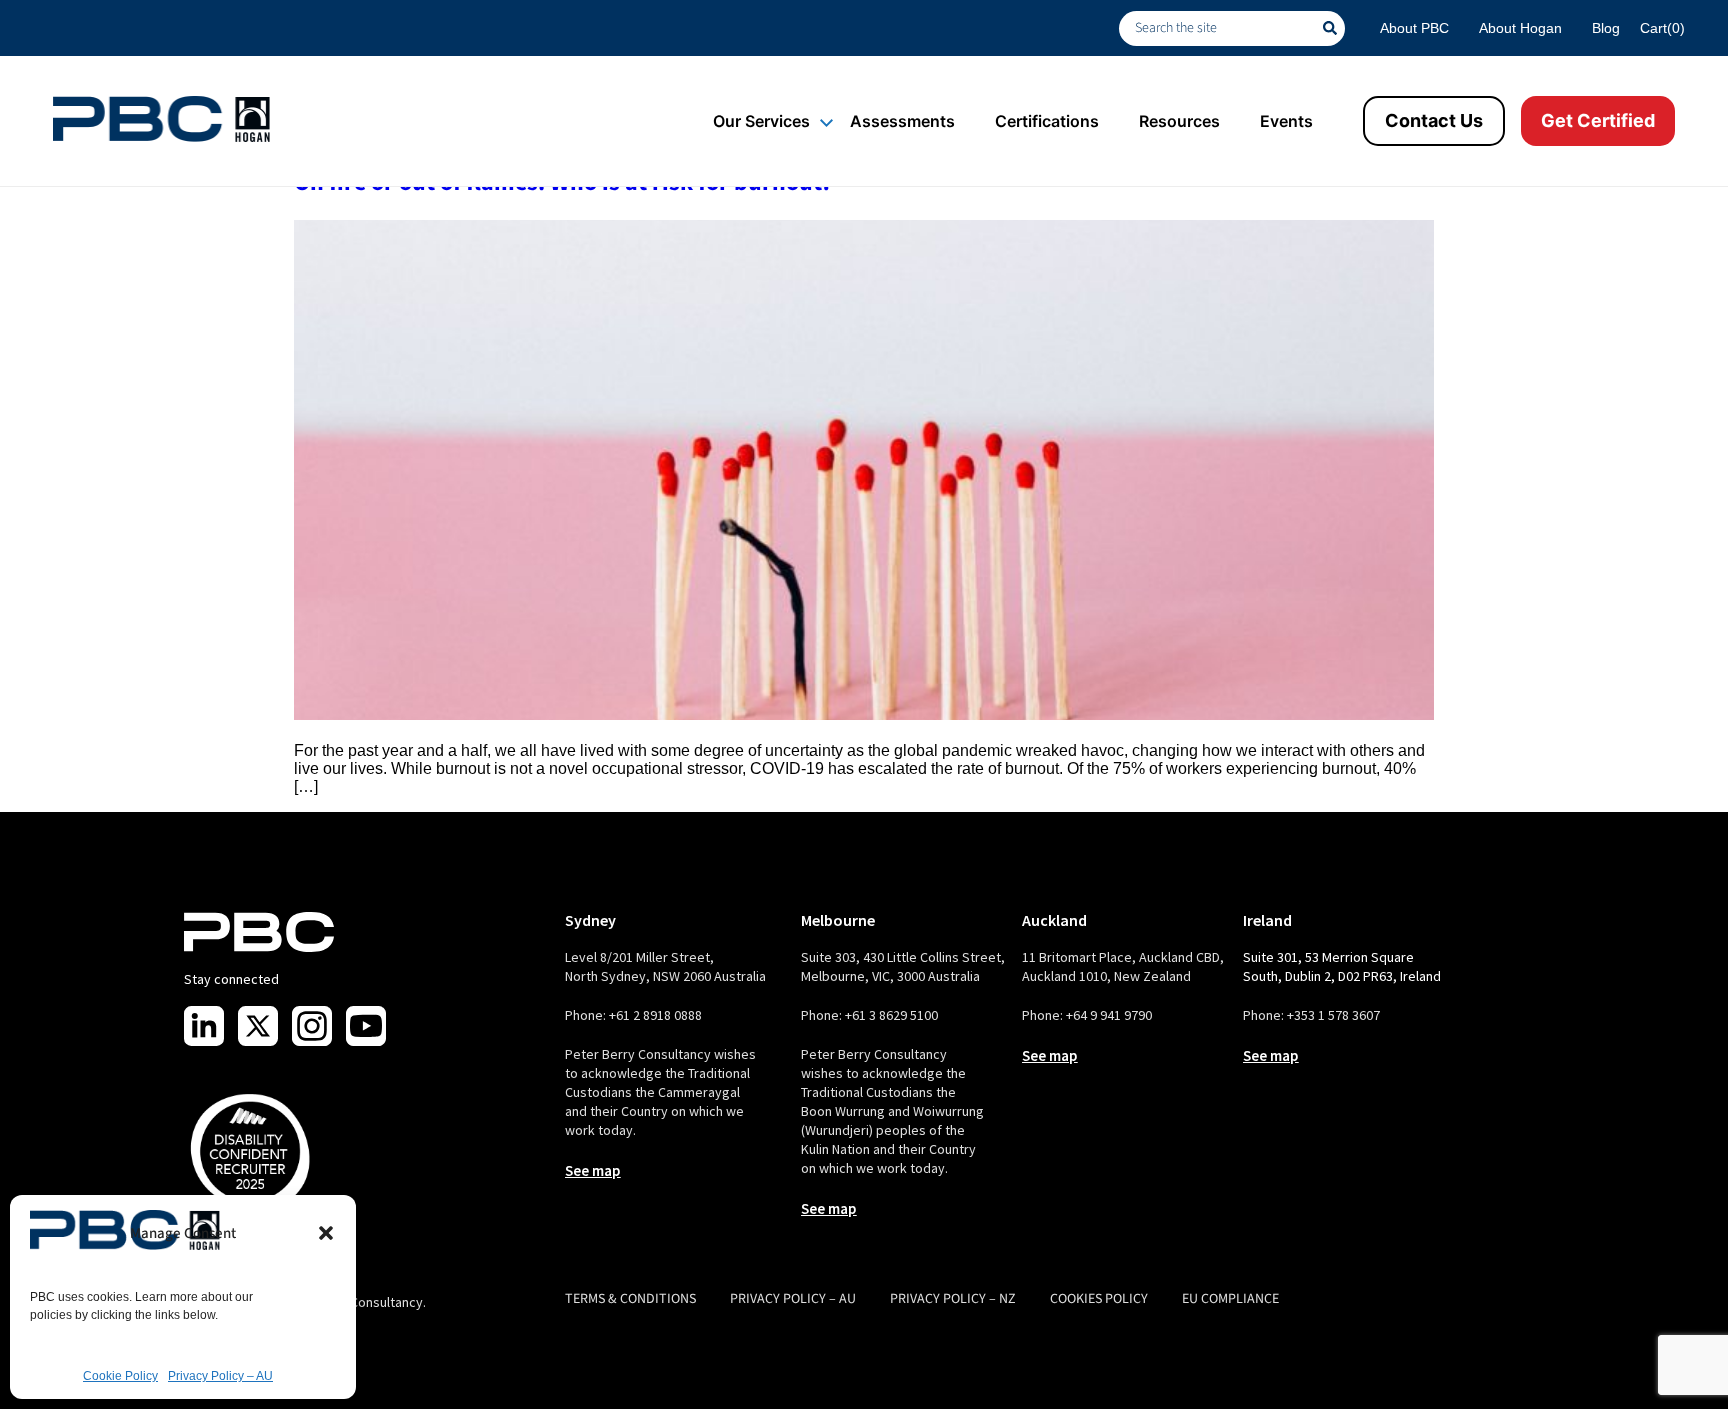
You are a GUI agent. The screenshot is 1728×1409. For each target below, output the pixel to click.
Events (1286, 121)
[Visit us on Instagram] (312, 1026)
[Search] (1334, 28)
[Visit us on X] (258, 1026)
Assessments (902, 121)
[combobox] (1221, 28)
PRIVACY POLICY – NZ (953, 1299)
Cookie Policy (120, 1376)
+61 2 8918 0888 (655, 1015)
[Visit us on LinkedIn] (204, 1026)
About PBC (1414, 28)
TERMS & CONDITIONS (630, 1299)
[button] (326, 1233)
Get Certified (1598, 120)
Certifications (1047, 121)
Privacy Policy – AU (220, 1376)
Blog (1606, 28)
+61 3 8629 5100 (891, 1015)
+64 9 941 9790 (1109, 1015)
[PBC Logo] (161, 119)
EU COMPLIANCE (1230, 1299)
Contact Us (1434, 120)
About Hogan (1520, 28)
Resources (1179, 121)
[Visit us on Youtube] (366, 1026)
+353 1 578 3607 (1333, 1015)
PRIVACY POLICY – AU (793, 1299)
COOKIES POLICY (1099, 1299)
